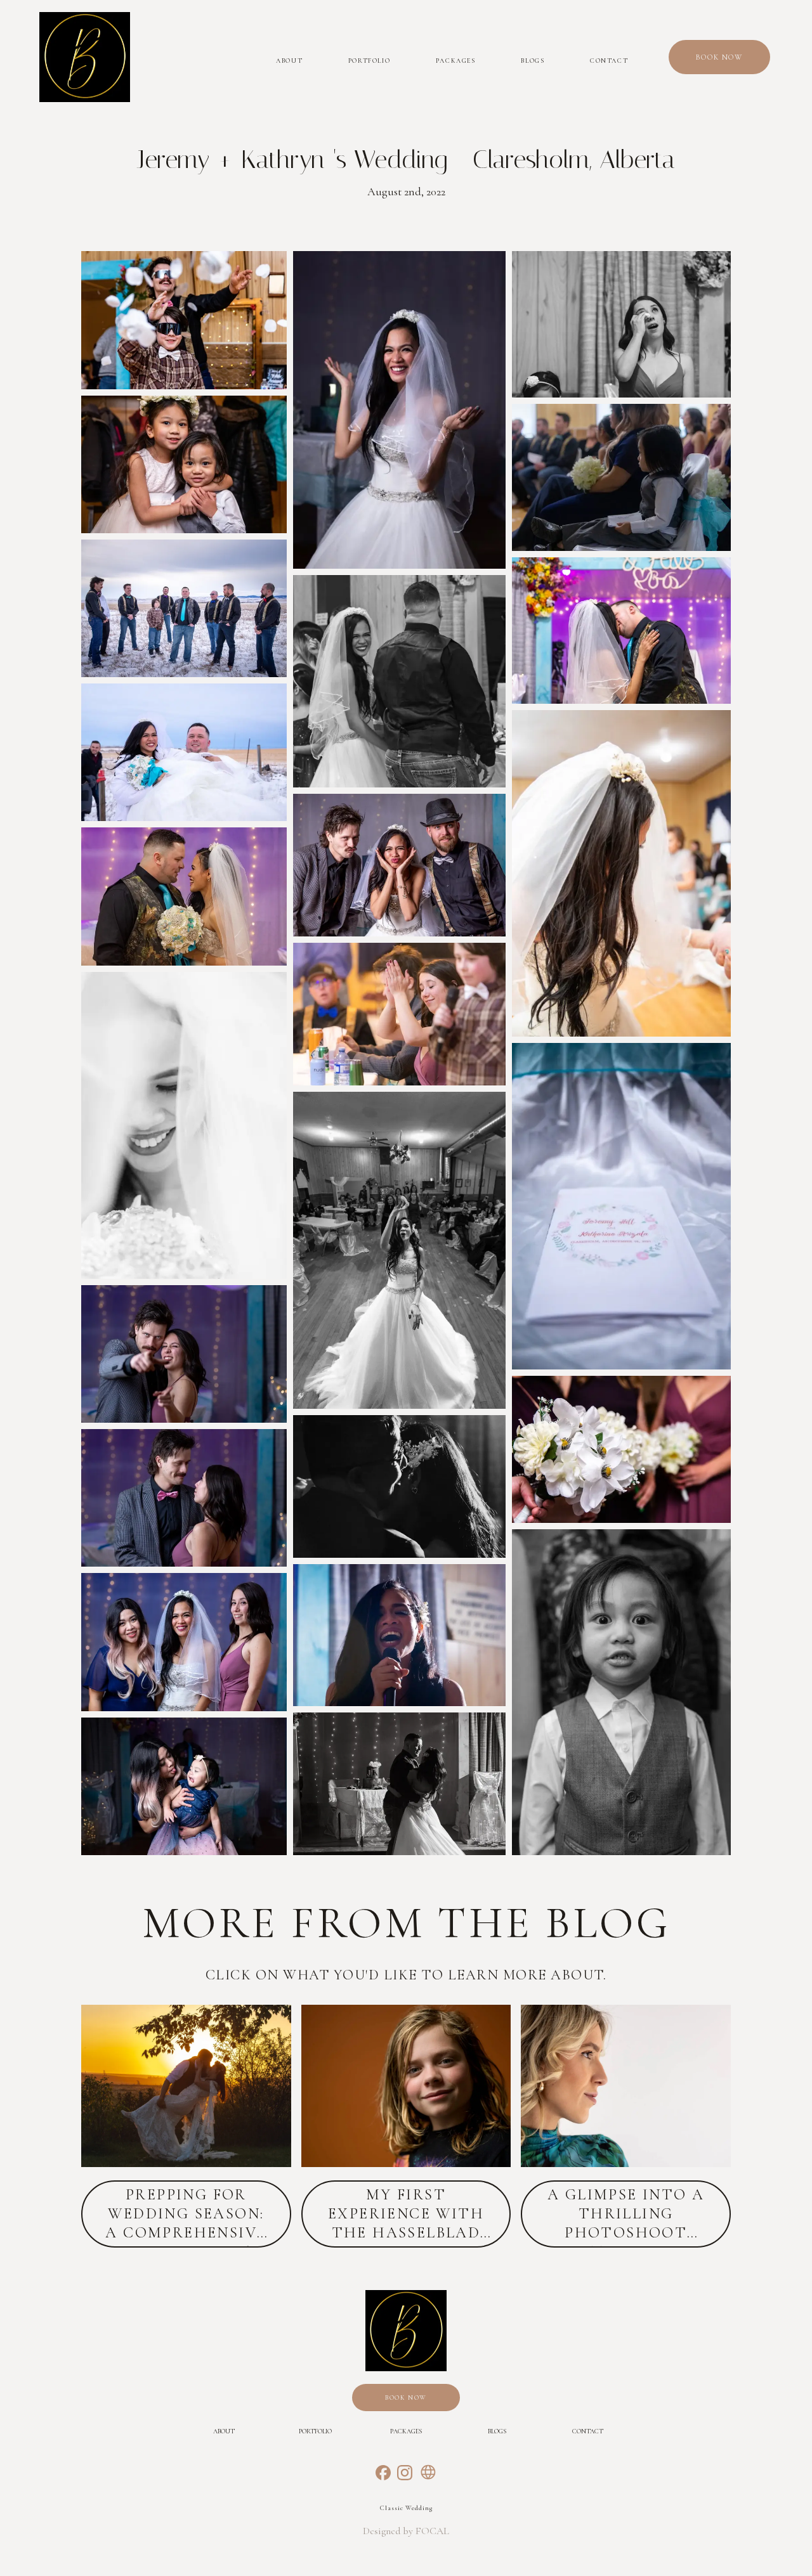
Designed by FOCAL (406, 2531)
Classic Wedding (406, 2508)
